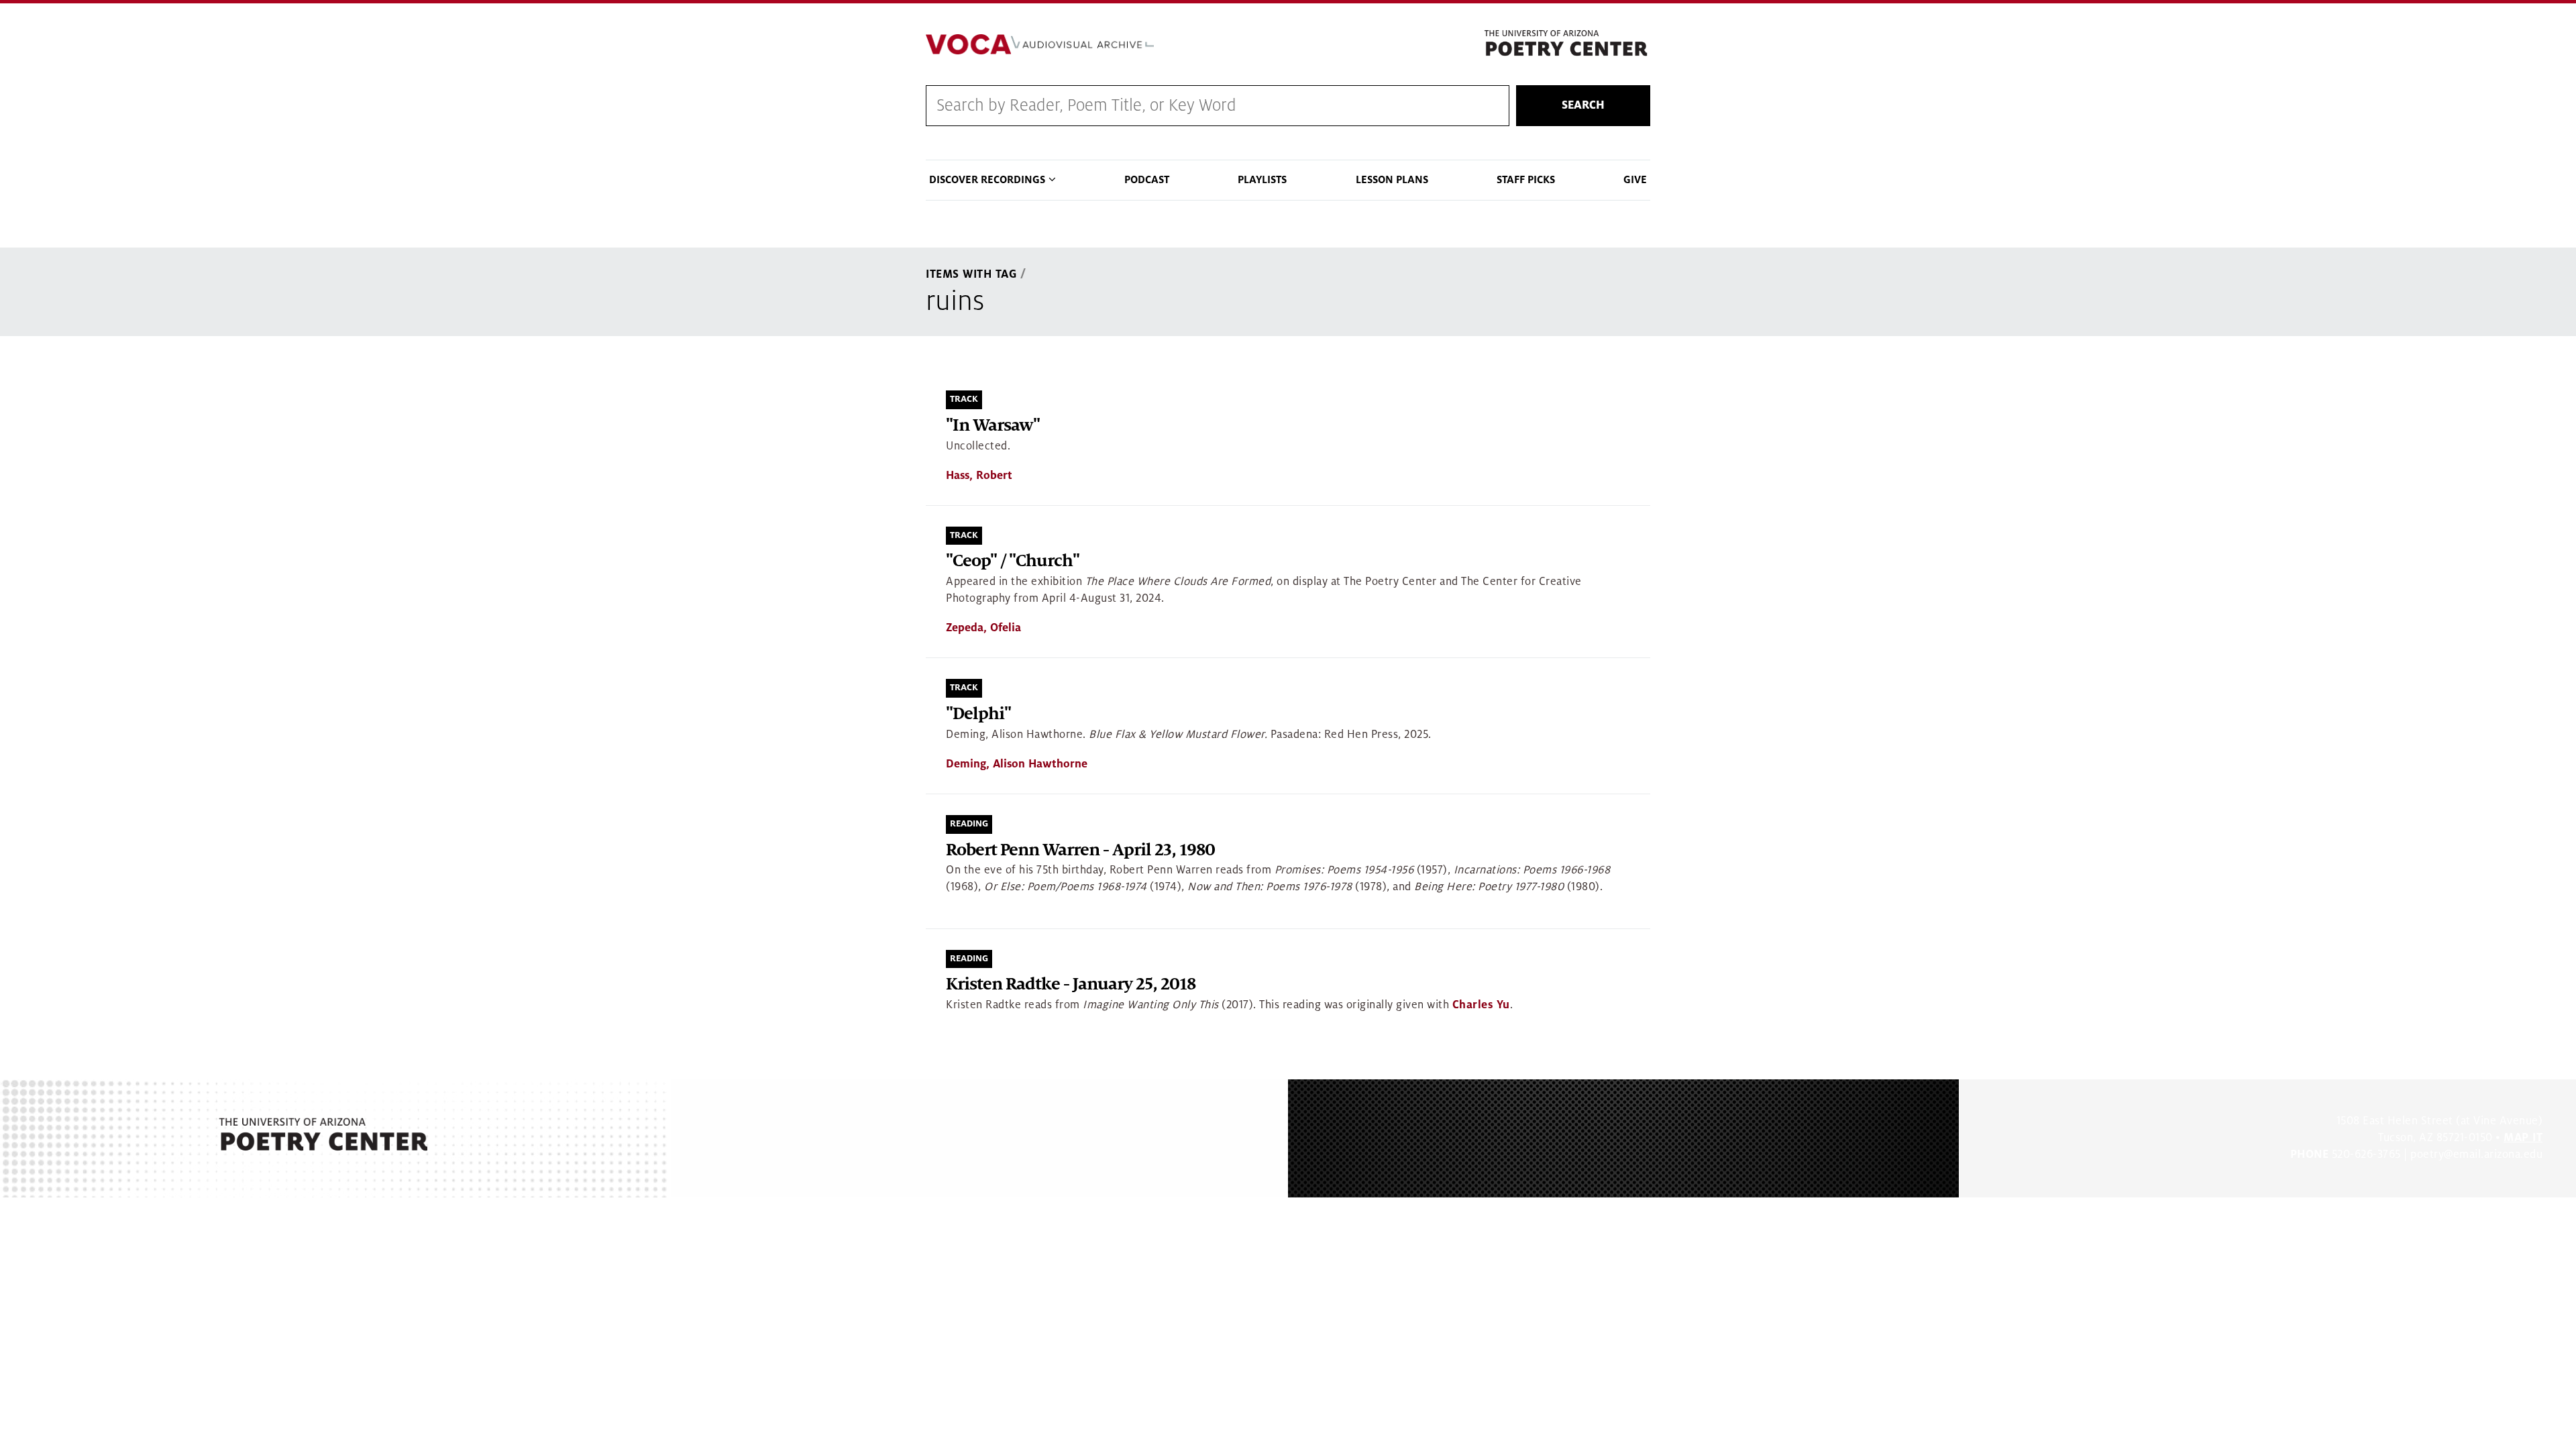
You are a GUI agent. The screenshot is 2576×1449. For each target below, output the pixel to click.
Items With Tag (971, 274)
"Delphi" (978, 714)
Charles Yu (1481, 1005)
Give (1635, 180)
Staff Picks (1526, 180)
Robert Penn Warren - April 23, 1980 (1080, 850)
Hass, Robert (979, 476)
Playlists (1262, 180)
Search (1583, 105)
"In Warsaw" (993, 426)
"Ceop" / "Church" (1013, 561)
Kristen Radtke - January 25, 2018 (1071, 984)
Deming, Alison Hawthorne (1017, 764)
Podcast (1147, 180)
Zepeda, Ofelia (983, 628)
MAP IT (2523, 1138)
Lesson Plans (1392, 180)
